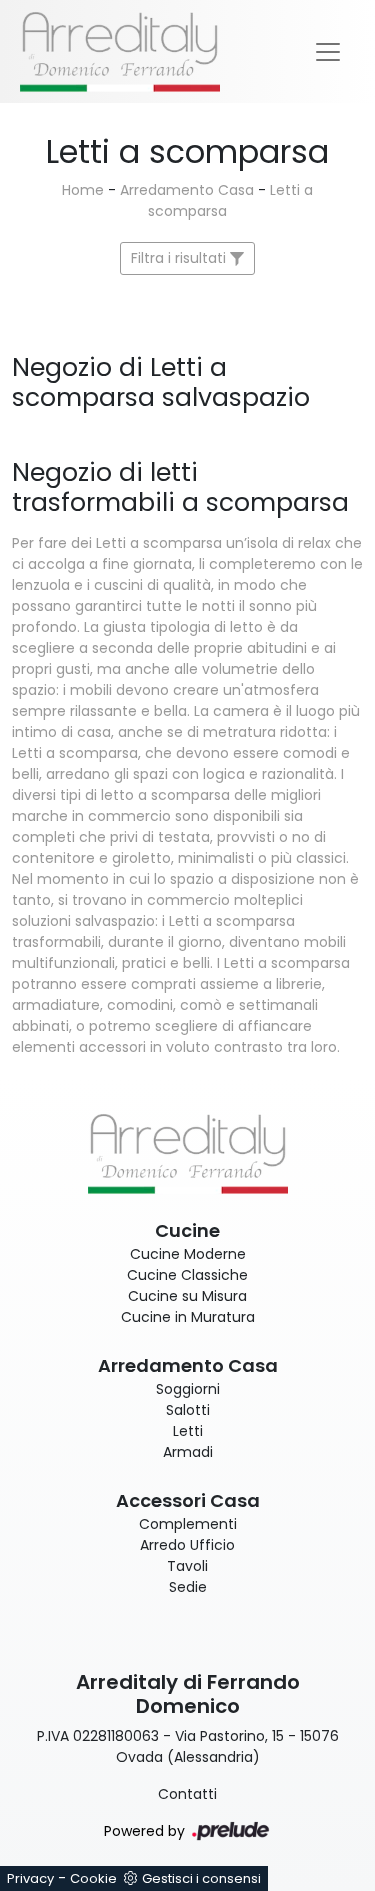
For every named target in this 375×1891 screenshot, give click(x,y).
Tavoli (187, 1566)
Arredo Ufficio (187, 1545)
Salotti (188, 1410)
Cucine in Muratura (188, 1317)
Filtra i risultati (180, 258)
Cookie (93, 1878)
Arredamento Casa (187, 190)
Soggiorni (188, 1389)
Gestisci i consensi (201, 1878)
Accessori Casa (188, 1500)
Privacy (30, 1878)
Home (83, 190)
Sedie (188, 1587)
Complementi (188, 1524)
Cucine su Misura (187, 1296)
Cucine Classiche (187, 1275)
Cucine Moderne (188, 1254)
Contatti (187, 1794)
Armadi (188, 1452)
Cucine (187, 1230)
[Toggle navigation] (328, 52)
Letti (188, 1431)
